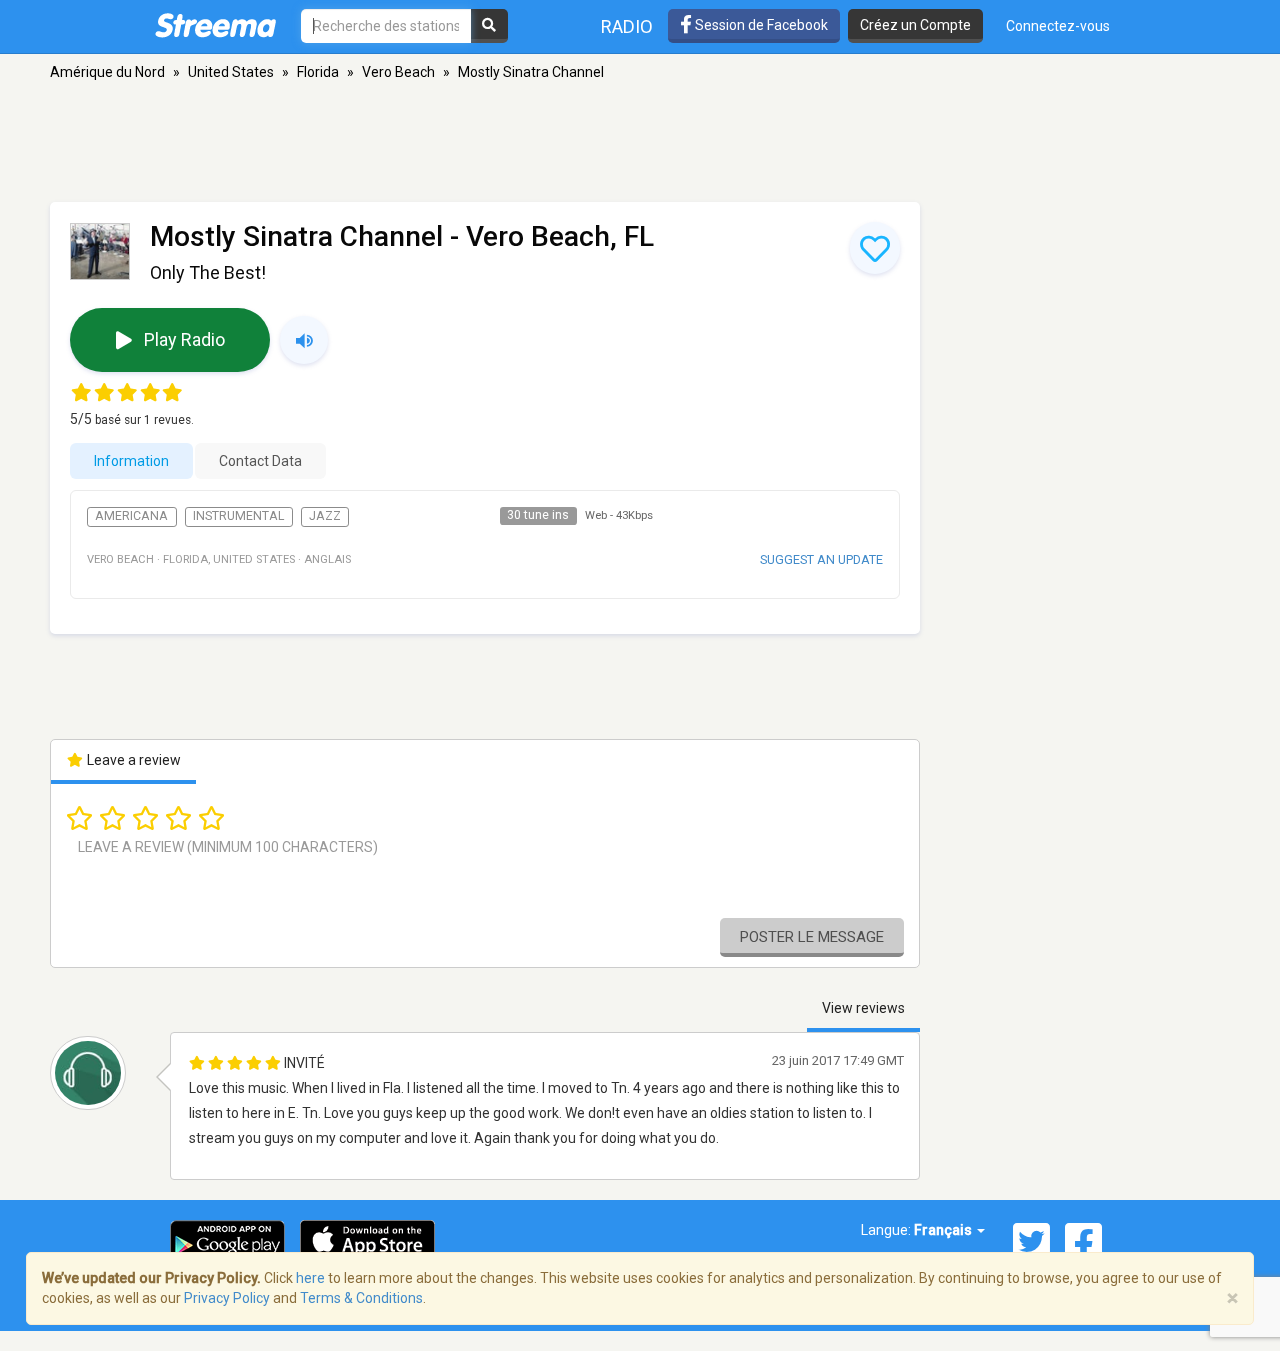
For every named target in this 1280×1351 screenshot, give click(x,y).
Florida (318, 72)
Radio (627, 26)
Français (944, 1230)
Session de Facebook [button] (760, 25)
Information (131, 461)
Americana (131, 516)
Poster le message (812, 937)
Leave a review (132, 760)
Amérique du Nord (107, 72)
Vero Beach (398, 72)
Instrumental (238, 516)
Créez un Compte (915, 25)
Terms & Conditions (361, 1298)
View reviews (863, 1008)
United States (231, 72)
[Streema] (215, 25)
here (310, 1278)
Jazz (325, 516)
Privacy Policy (227, 1298)
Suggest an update (821, 559)
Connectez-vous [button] (1058, 26)
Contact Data (260, 461)
